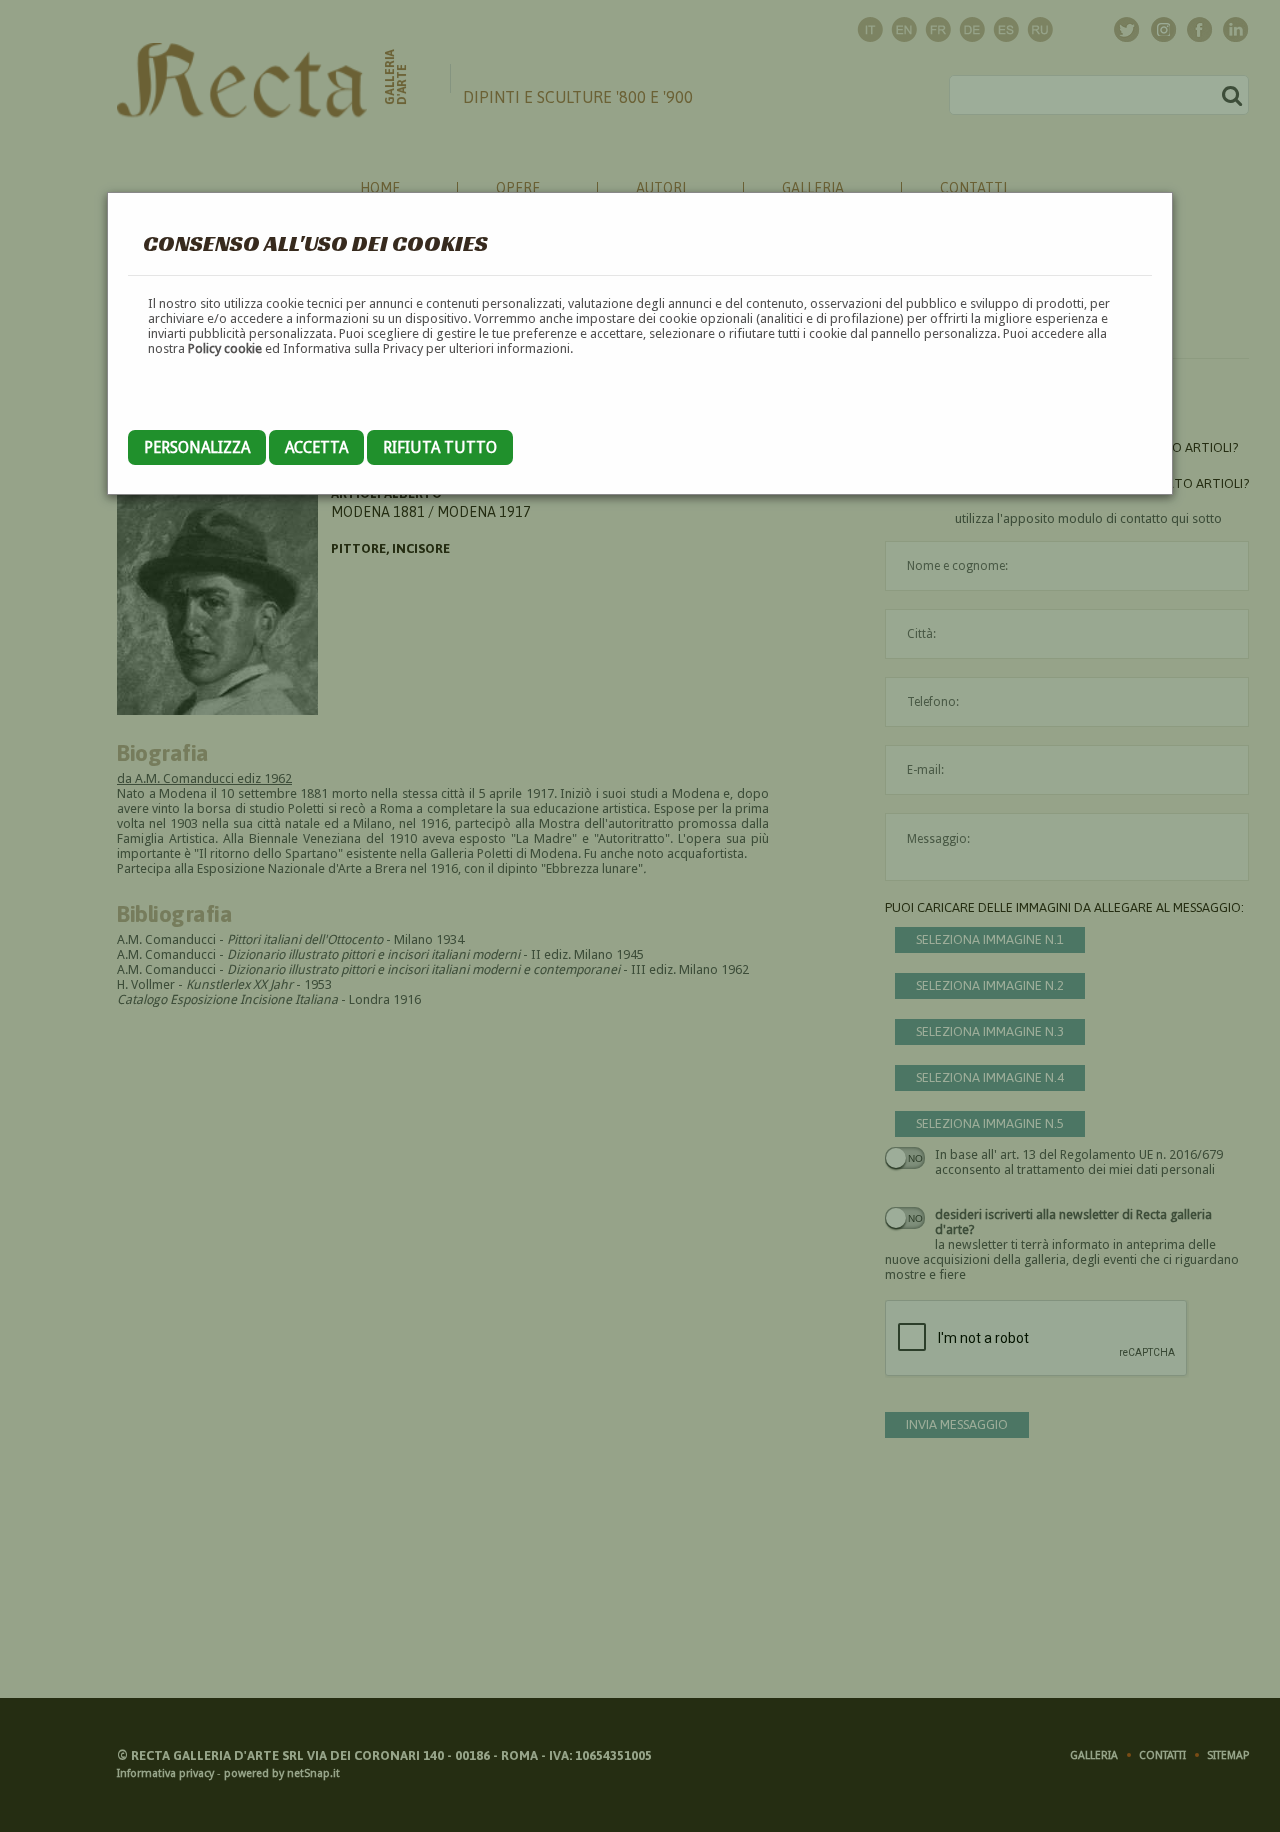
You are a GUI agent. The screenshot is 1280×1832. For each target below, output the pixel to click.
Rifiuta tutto (440, 447)
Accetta (316, 447)
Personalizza (197, 447)
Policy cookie (225, 348)
